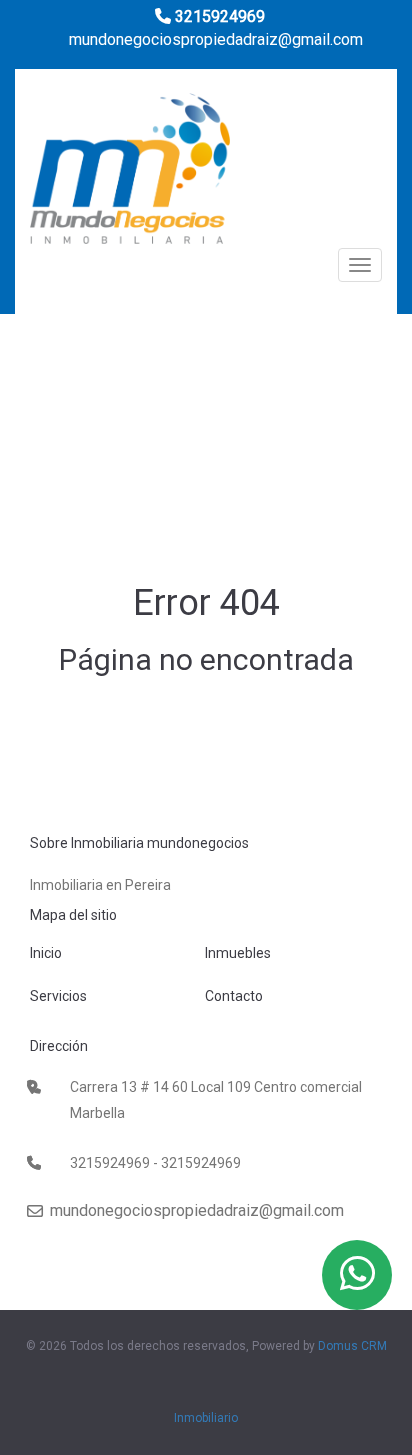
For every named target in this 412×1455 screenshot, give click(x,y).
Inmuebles (238, 953)
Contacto (234, 996)
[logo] (130, 174)
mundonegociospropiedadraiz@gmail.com (214, 39)
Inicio (46, 953)
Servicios (58, 996)
